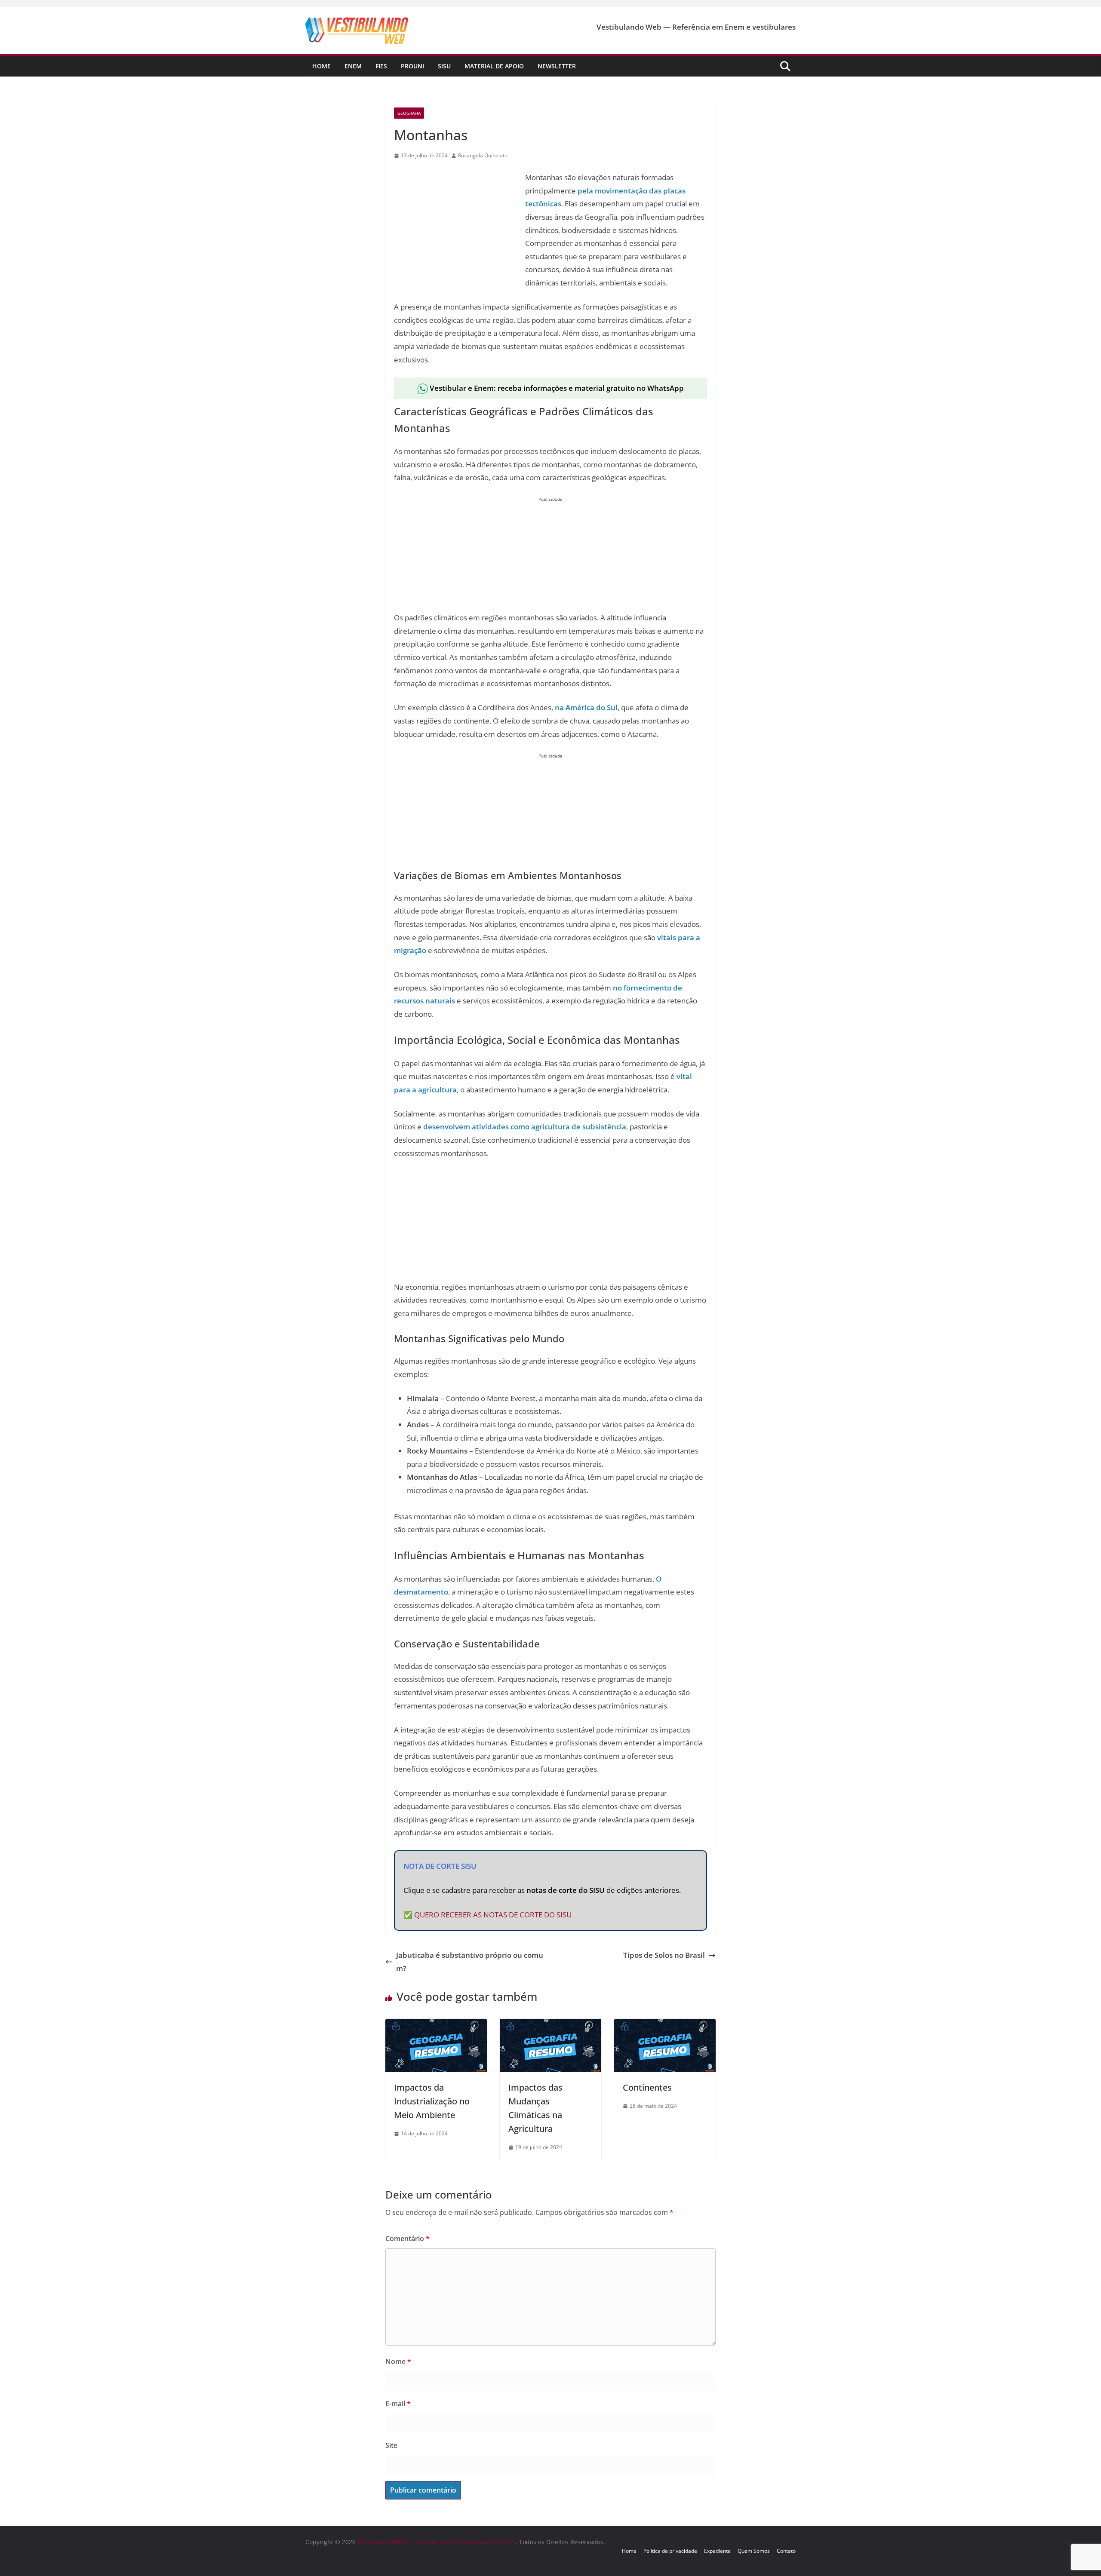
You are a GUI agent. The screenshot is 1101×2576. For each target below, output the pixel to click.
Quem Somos (754, 2551)
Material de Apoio (494, 66)
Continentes (647, 2087)
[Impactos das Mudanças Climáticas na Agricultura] (550, 2025)
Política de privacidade (670, 2551)
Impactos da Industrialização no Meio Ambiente (432, 2101)
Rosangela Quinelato (483, 155)
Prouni (412, 66)
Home (321, 66)
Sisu (444, 66)
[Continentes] (665, 2025)
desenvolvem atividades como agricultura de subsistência (525, 1127)
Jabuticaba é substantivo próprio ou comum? (470, 1962)
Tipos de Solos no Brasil (664, 1955)
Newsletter (557, 66)
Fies (381, 66)
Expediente (717, 2551)
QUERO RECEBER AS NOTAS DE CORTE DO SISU (493, 1915)
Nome (398, 2361)
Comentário (407, 2239)
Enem (353, 66)
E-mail (398, 2404)
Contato (786, 2551)
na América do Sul (586, 707)
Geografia (409, 113)
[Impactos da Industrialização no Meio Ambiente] (436, 2025)
